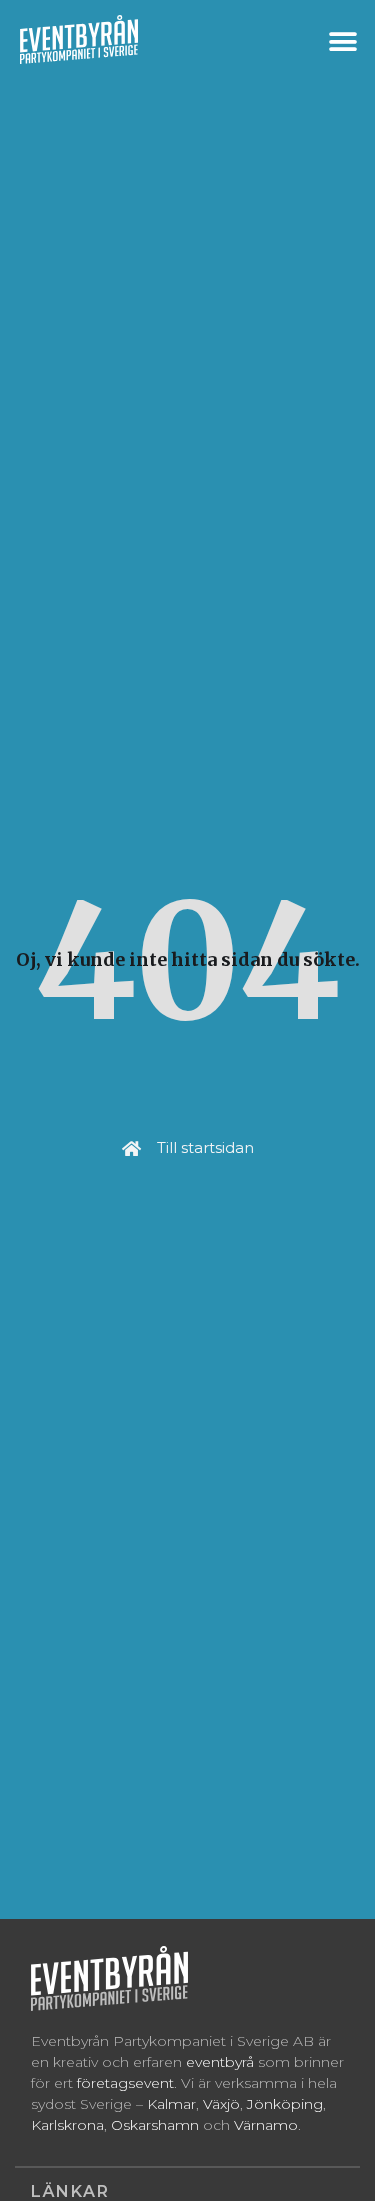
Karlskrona (67, 2125)
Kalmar (171, 2104)
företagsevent (125, 2083)
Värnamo (266, 2125)
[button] (342, 41)
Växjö (221, 2104)
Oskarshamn (155, 2125)
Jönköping (285, 2104)
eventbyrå (220, 2062)
